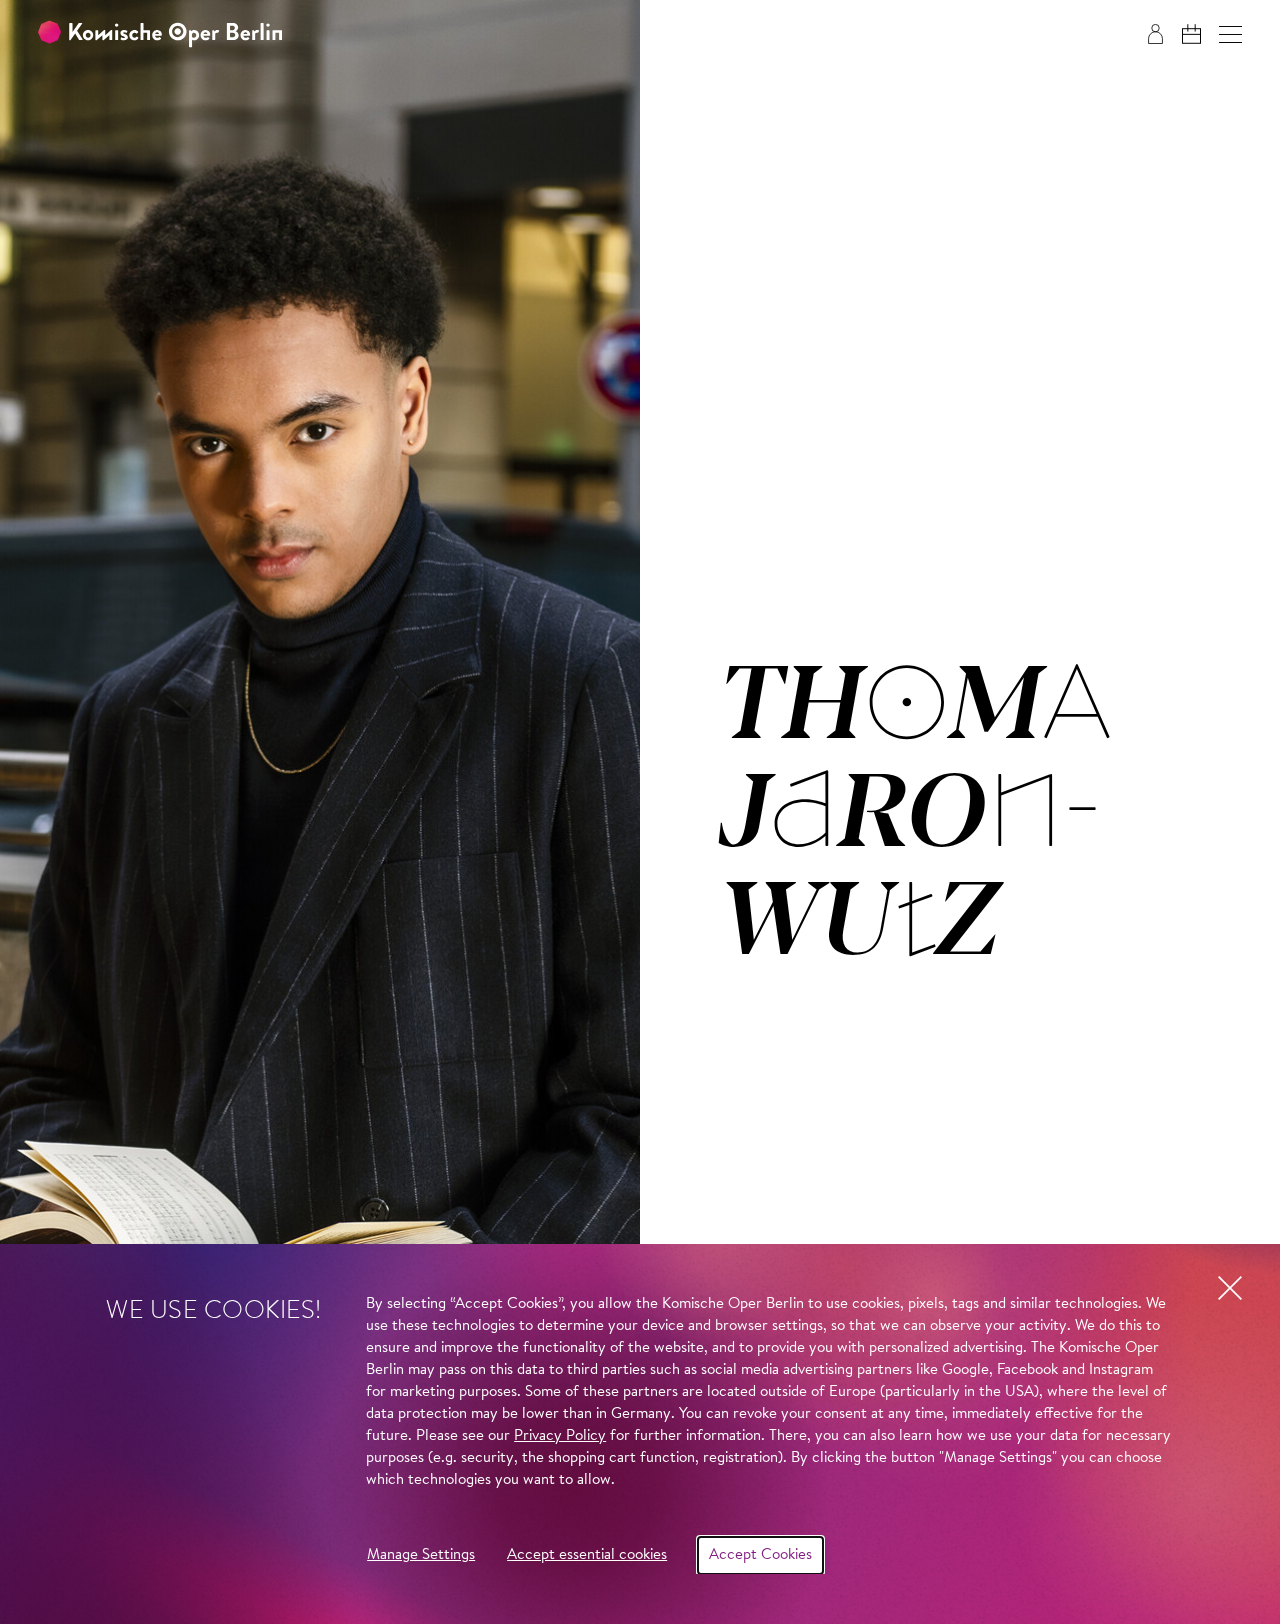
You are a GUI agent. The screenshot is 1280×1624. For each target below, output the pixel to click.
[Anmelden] (1155, 34)
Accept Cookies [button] (760, 1555)
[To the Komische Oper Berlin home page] (160, 34)
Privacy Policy (560, 1436)
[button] (1230, 34)
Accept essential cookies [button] (587, 1555)
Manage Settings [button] (421, 1555)
